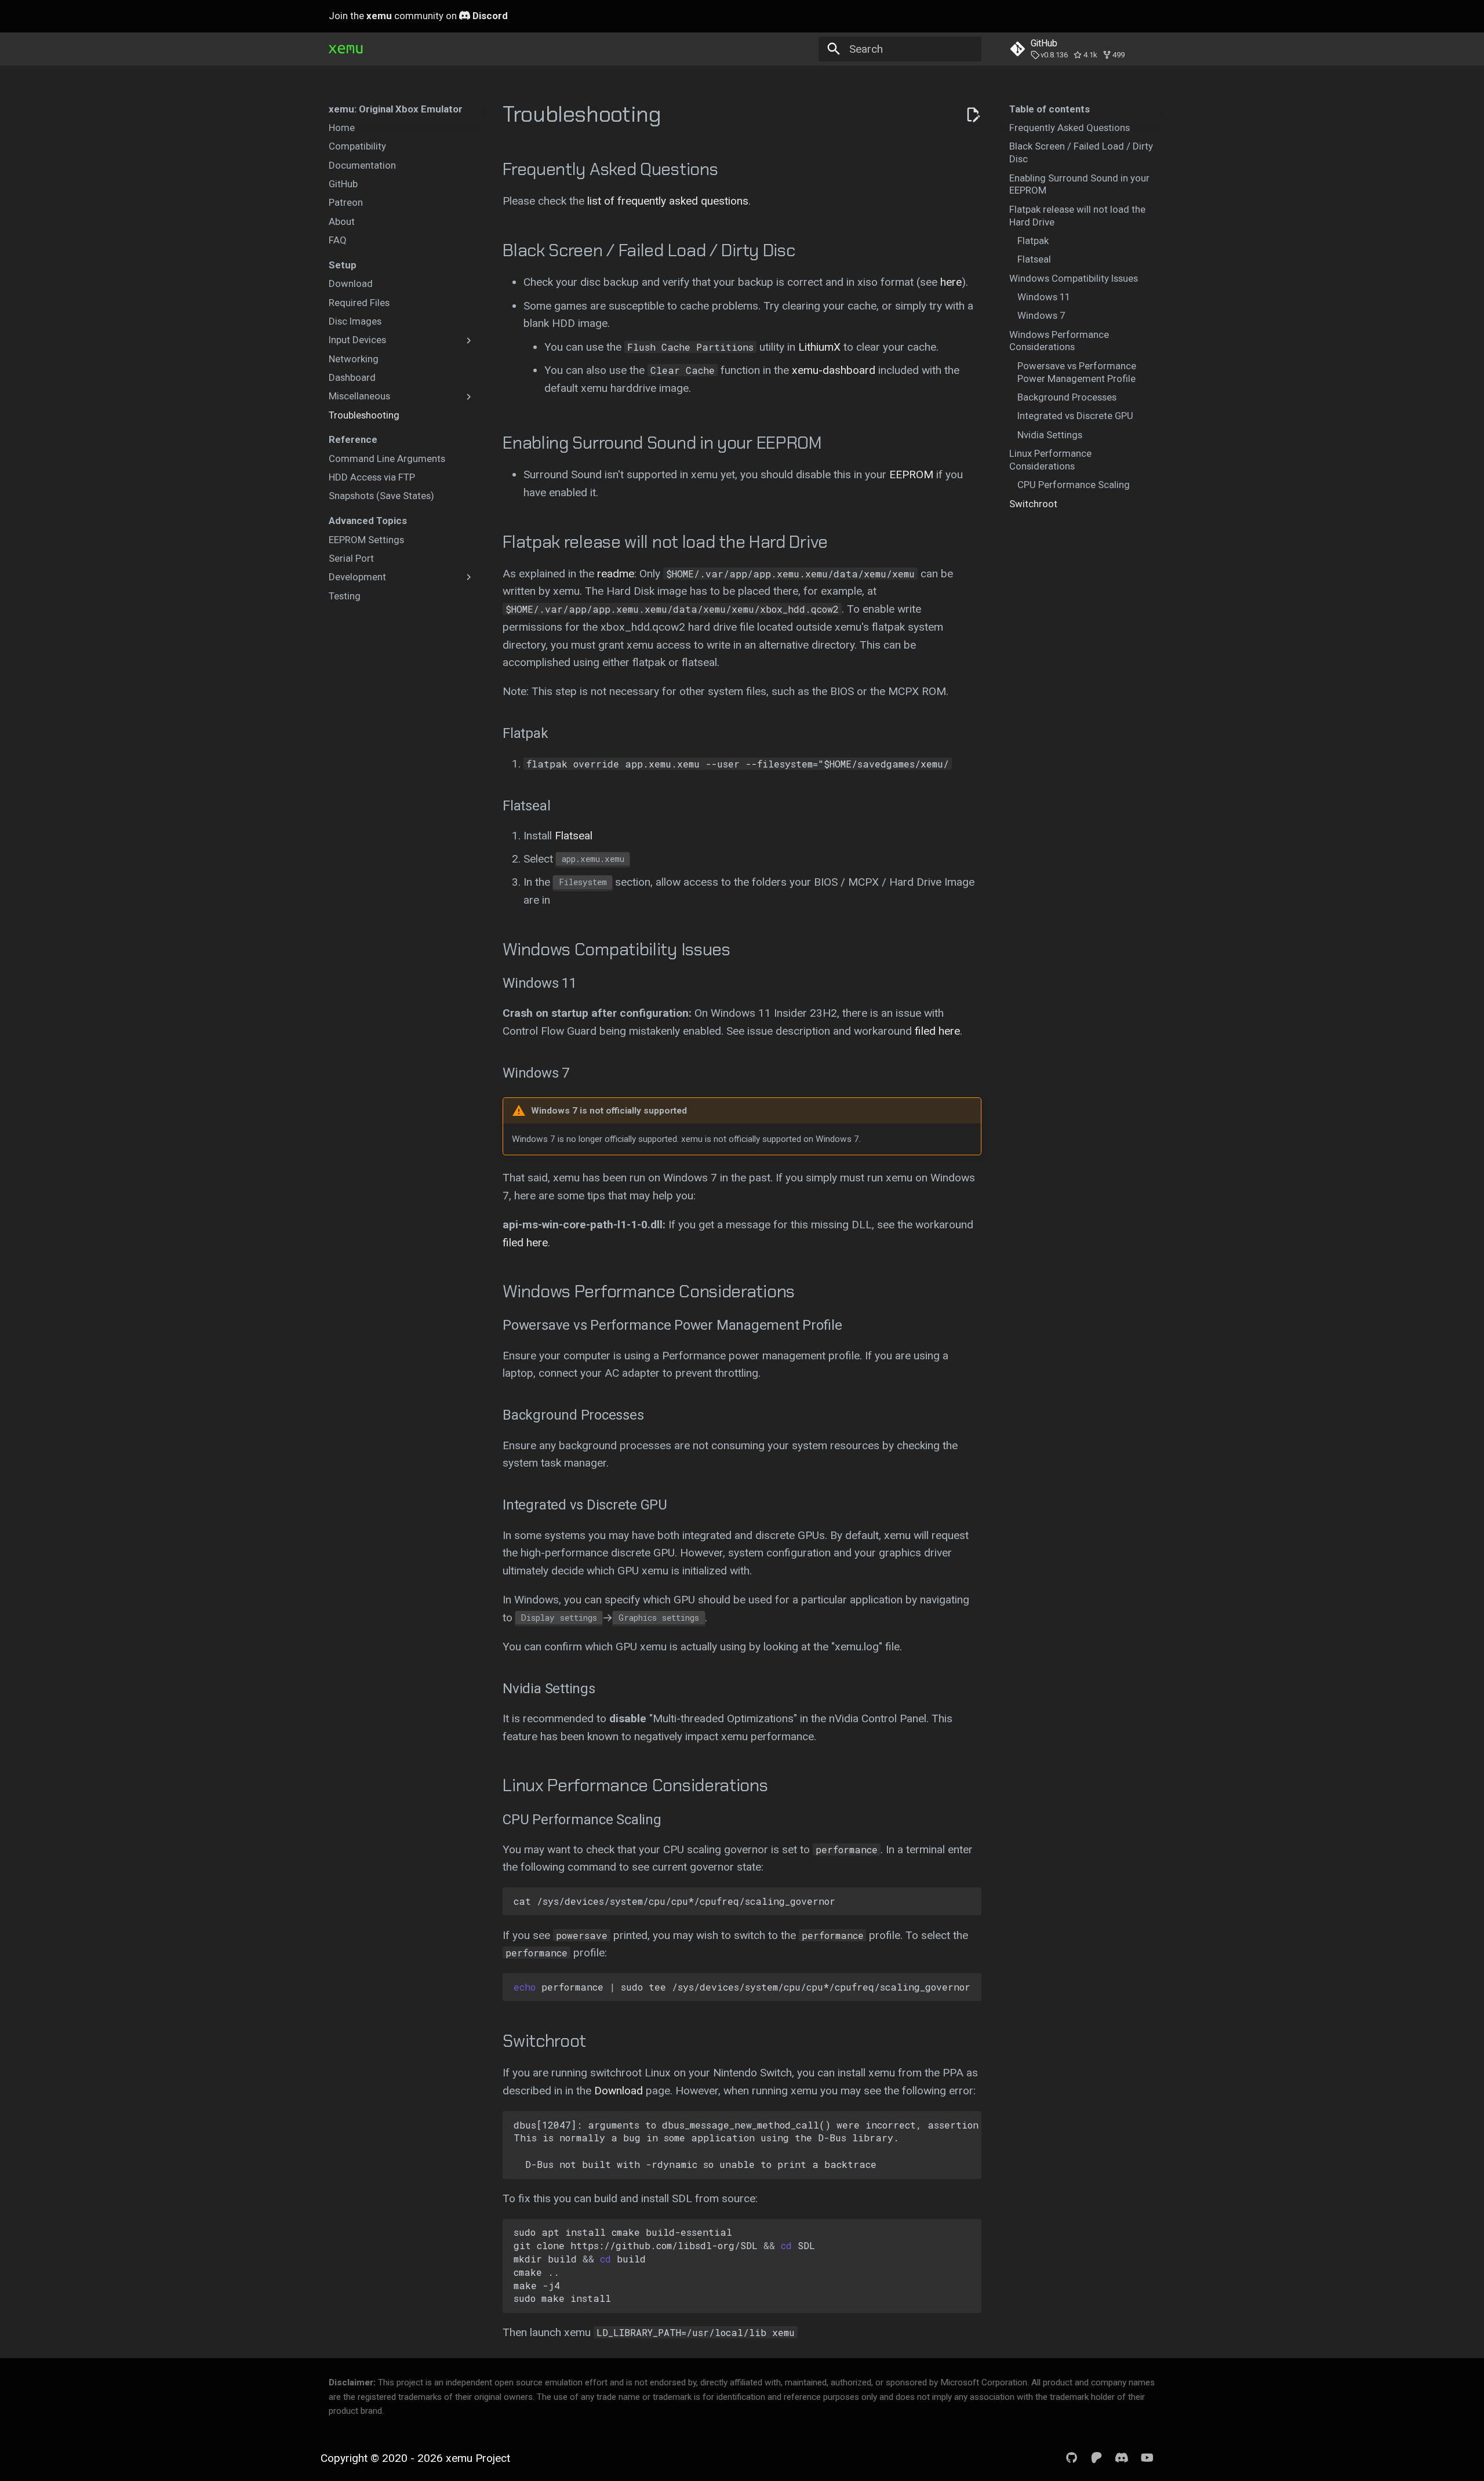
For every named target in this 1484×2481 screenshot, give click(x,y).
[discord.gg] (1122, 2458)
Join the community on (418, 16)
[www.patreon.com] (1097, 2458)
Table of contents (1050, 109)
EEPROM (911, 474)
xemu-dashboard (834, 370)
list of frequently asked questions (668, 201)
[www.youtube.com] (1147, 2458)
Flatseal (574, 836)
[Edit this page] (973, 115)
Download (619, 2091)
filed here (937, 1031)
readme (616, 574)
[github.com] (1072, 2458)
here (951, 282)
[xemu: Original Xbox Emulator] (346, 49)
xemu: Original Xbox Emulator (396, 109)
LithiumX (819, 347)
